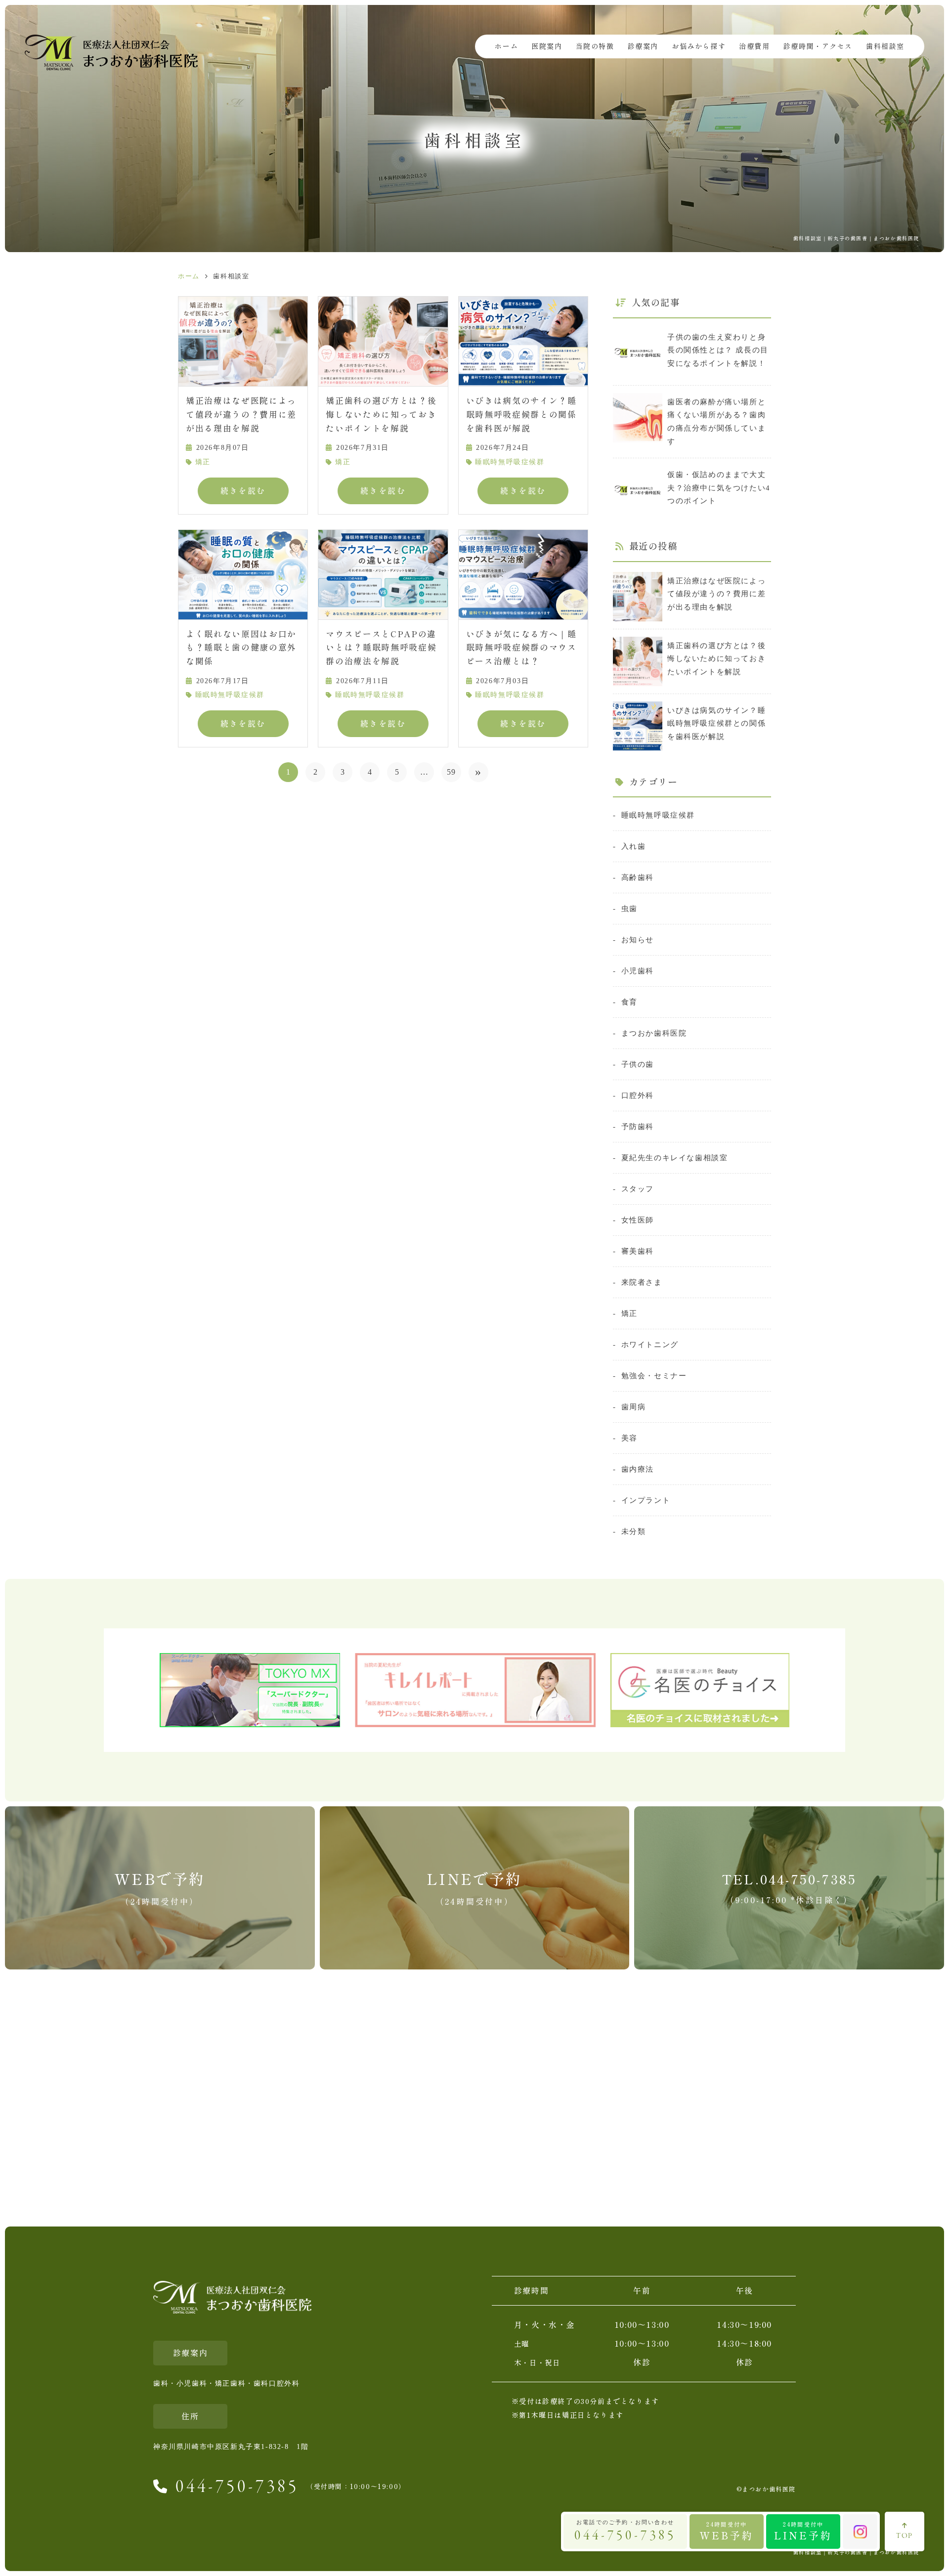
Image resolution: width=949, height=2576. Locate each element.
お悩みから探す (699, 46)
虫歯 (629, 908)
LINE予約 (803, 2531)
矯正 (203, 462)
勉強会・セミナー (654, 1375)
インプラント (646, 1500)
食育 (629, 1002)
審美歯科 (638, 1251)
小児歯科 (638, 971)
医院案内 (547, 46)
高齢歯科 (638, 877)
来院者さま (642, 1282)
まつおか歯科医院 (654, 1033)
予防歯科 (638, 1126)
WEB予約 (727, 2531)
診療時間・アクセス (818, 46)
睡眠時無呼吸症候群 (510, 462)
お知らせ (638, 939)
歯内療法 (638, 1469)
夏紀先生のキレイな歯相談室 (674, 1157)
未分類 (633, 1531)
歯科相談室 (885, 46)
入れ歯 (633, 846)
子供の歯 (638, 1064)
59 (452, 772)
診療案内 (643, 46)
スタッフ (638, 1189)
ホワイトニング (650, 1344)
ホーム (506, 46)
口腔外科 (638, 1095)
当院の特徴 (595, 46)
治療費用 (754, 46)
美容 (629, 1438)
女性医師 (638, 1220)
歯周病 (633, 1407)
